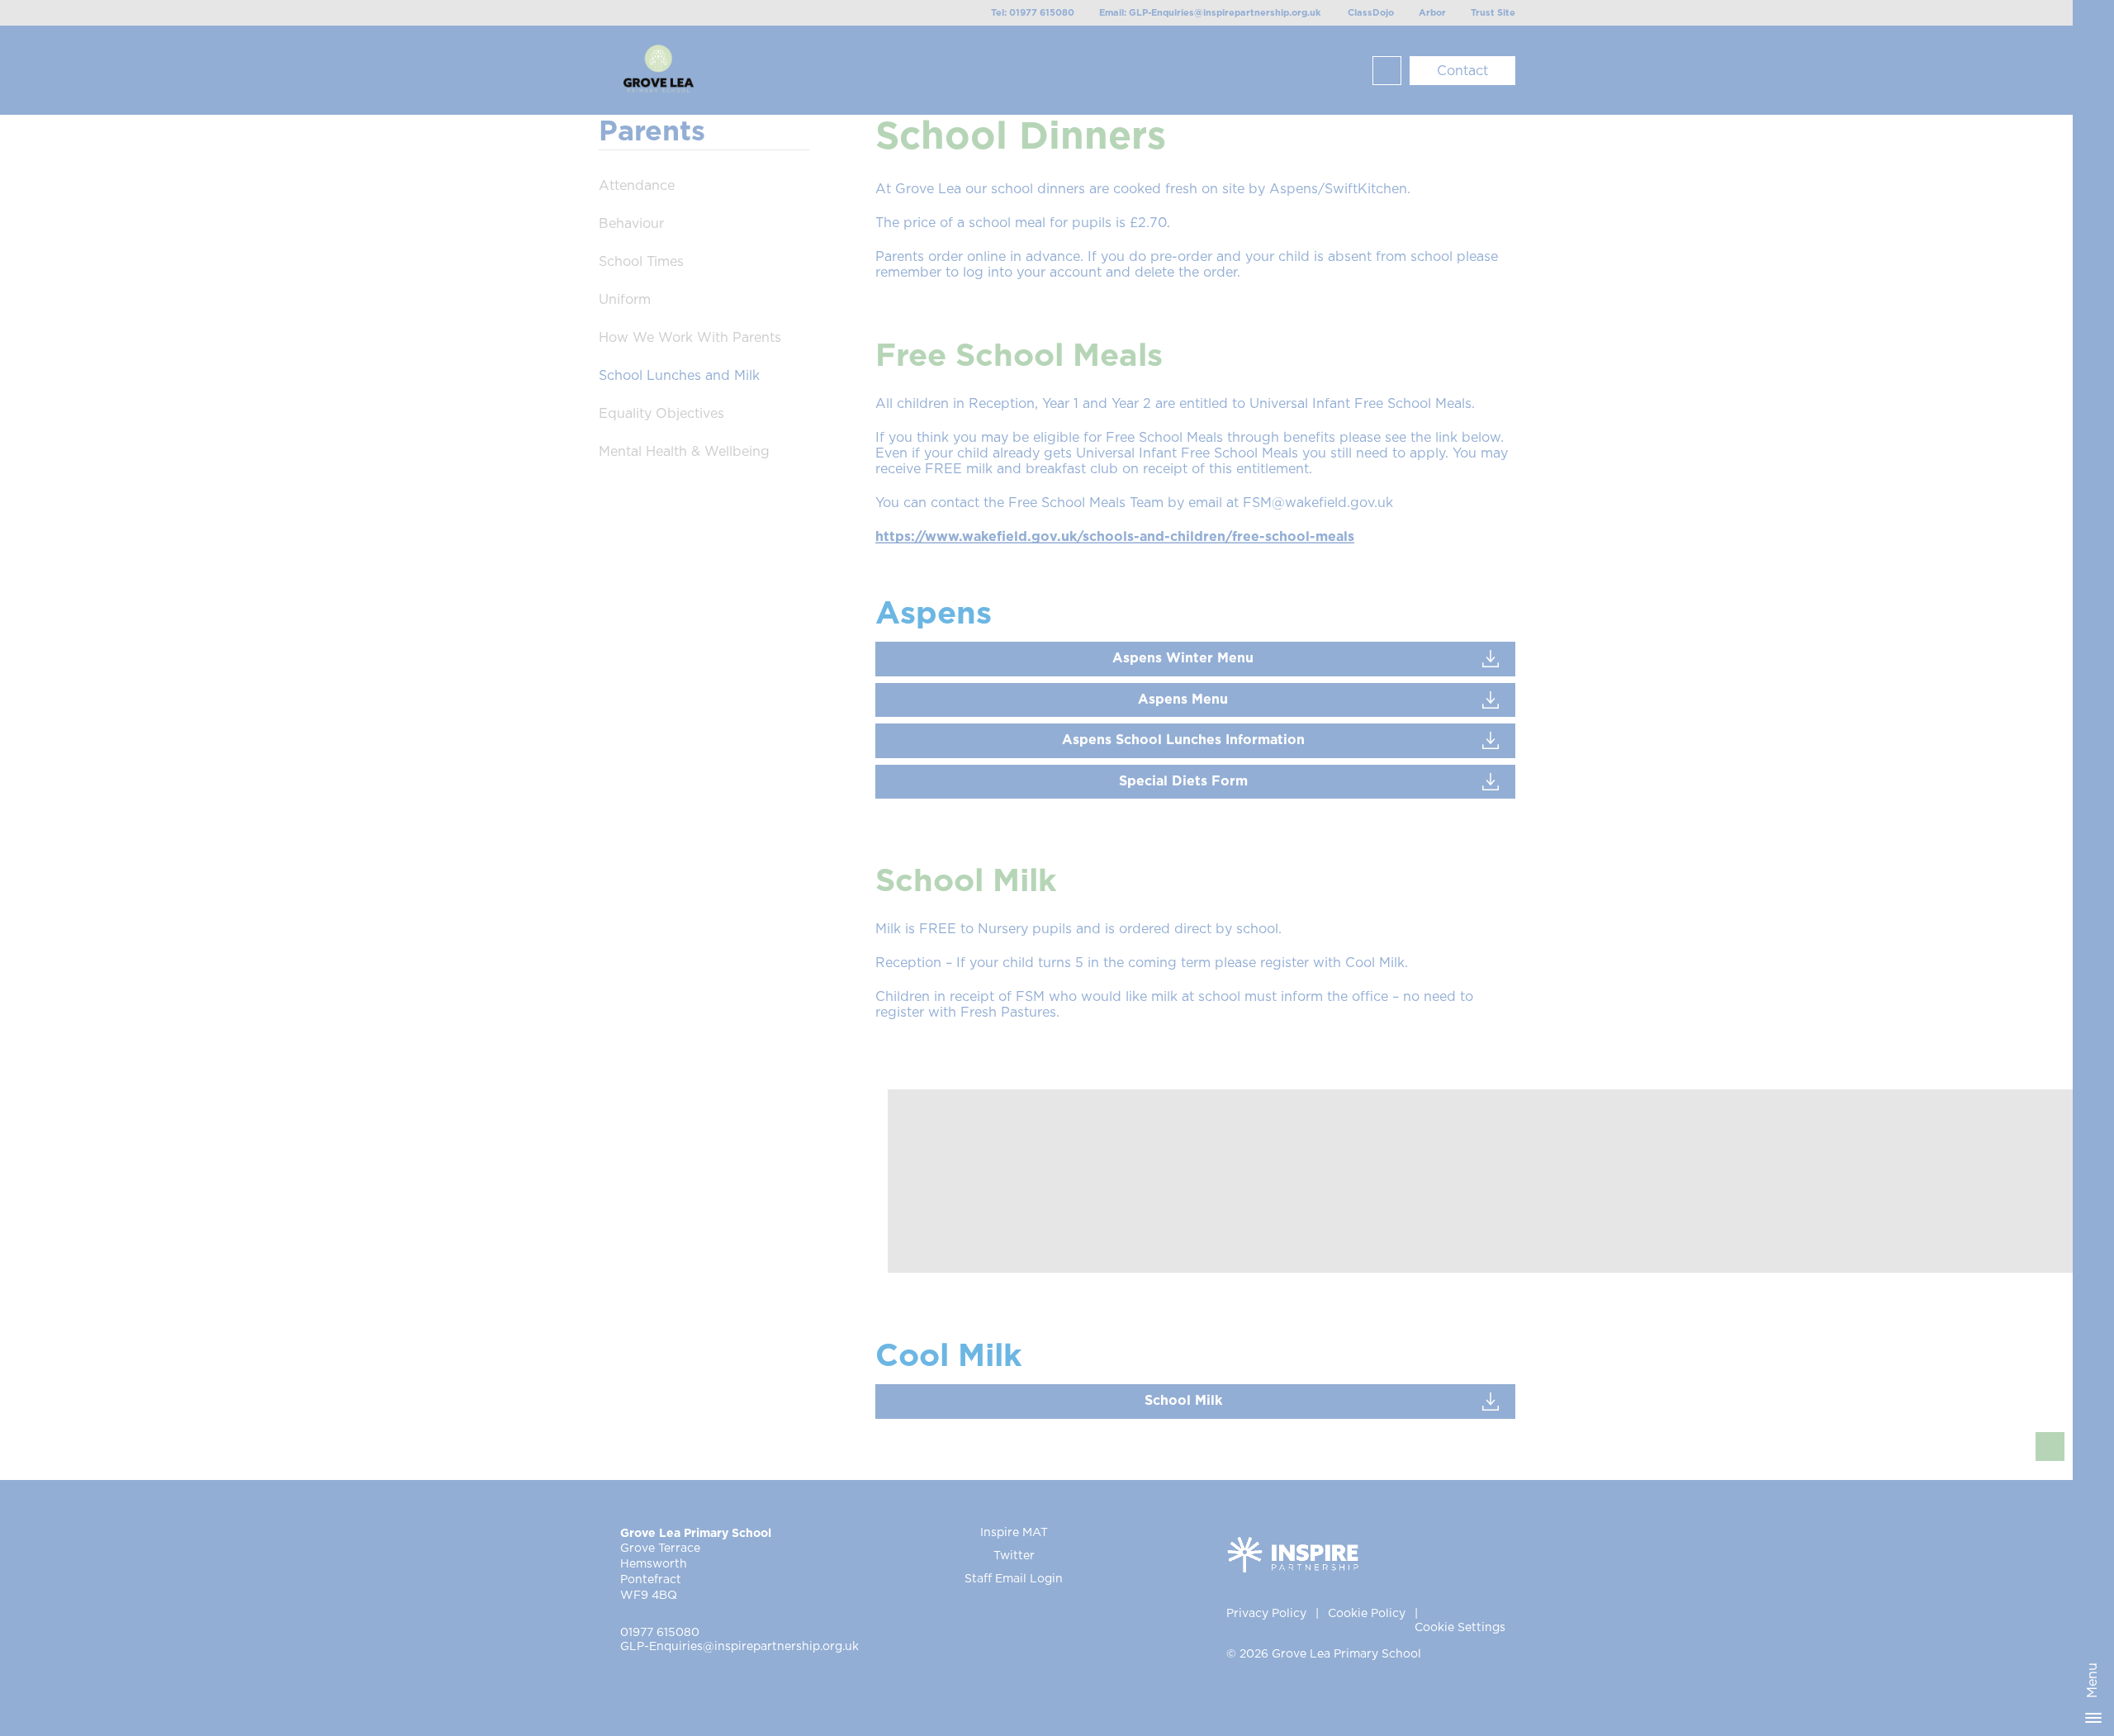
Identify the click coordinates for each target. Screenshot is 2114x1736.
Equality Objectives (661, 414)
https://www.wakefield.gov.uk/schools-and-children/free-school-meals (1115, 537)
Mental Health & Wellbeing (684, 452)
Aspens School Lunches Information (1183, 740)
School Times (641, 262)
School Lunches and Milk (679, 376)
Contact (1462, 71)
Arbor (1432, 13)
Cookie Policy (1367, 1614)
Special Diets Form (1183, 781)
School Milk (1183, 1401)
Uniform (625, 300)
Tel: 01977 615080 (1033, 13)
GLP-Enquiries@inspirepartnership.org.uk (739, 1647)
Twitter (1014, 1556)
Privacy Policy (1266, 1614)
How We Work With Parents (690, 338)
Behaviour (631, 224)
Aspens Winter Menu (1183, 658)
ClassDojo (1371, 13)
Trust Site (1493, 13)
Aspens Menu (1183, 700)
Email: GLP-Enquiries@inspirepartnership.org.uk (1210, 13)
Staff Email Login (1014, 1579)
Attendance (637, 186)
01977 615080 (660, 1633)
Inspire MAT (1014, 1533)
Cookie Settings (1460, 1628)
